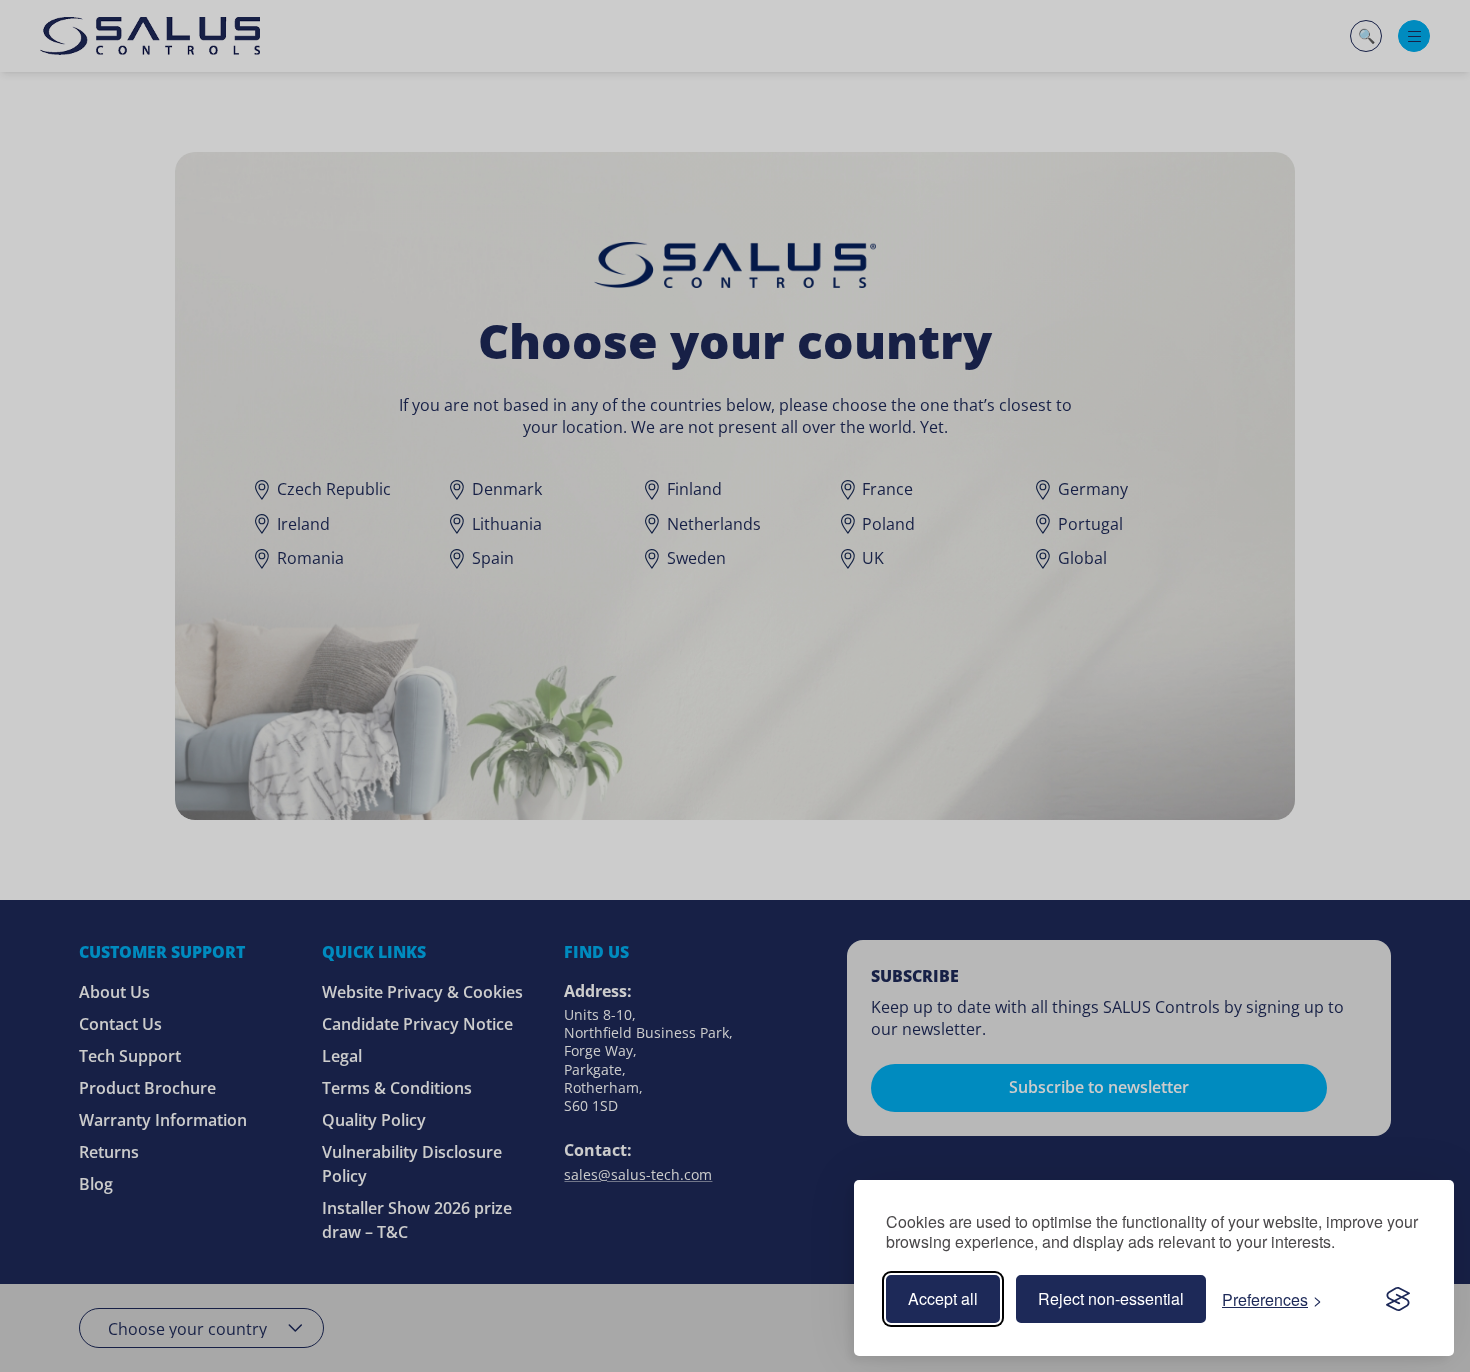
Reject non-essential (1111, 1298)
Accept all (943, 1298)
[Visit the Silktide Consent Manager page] (1398, 1299)
